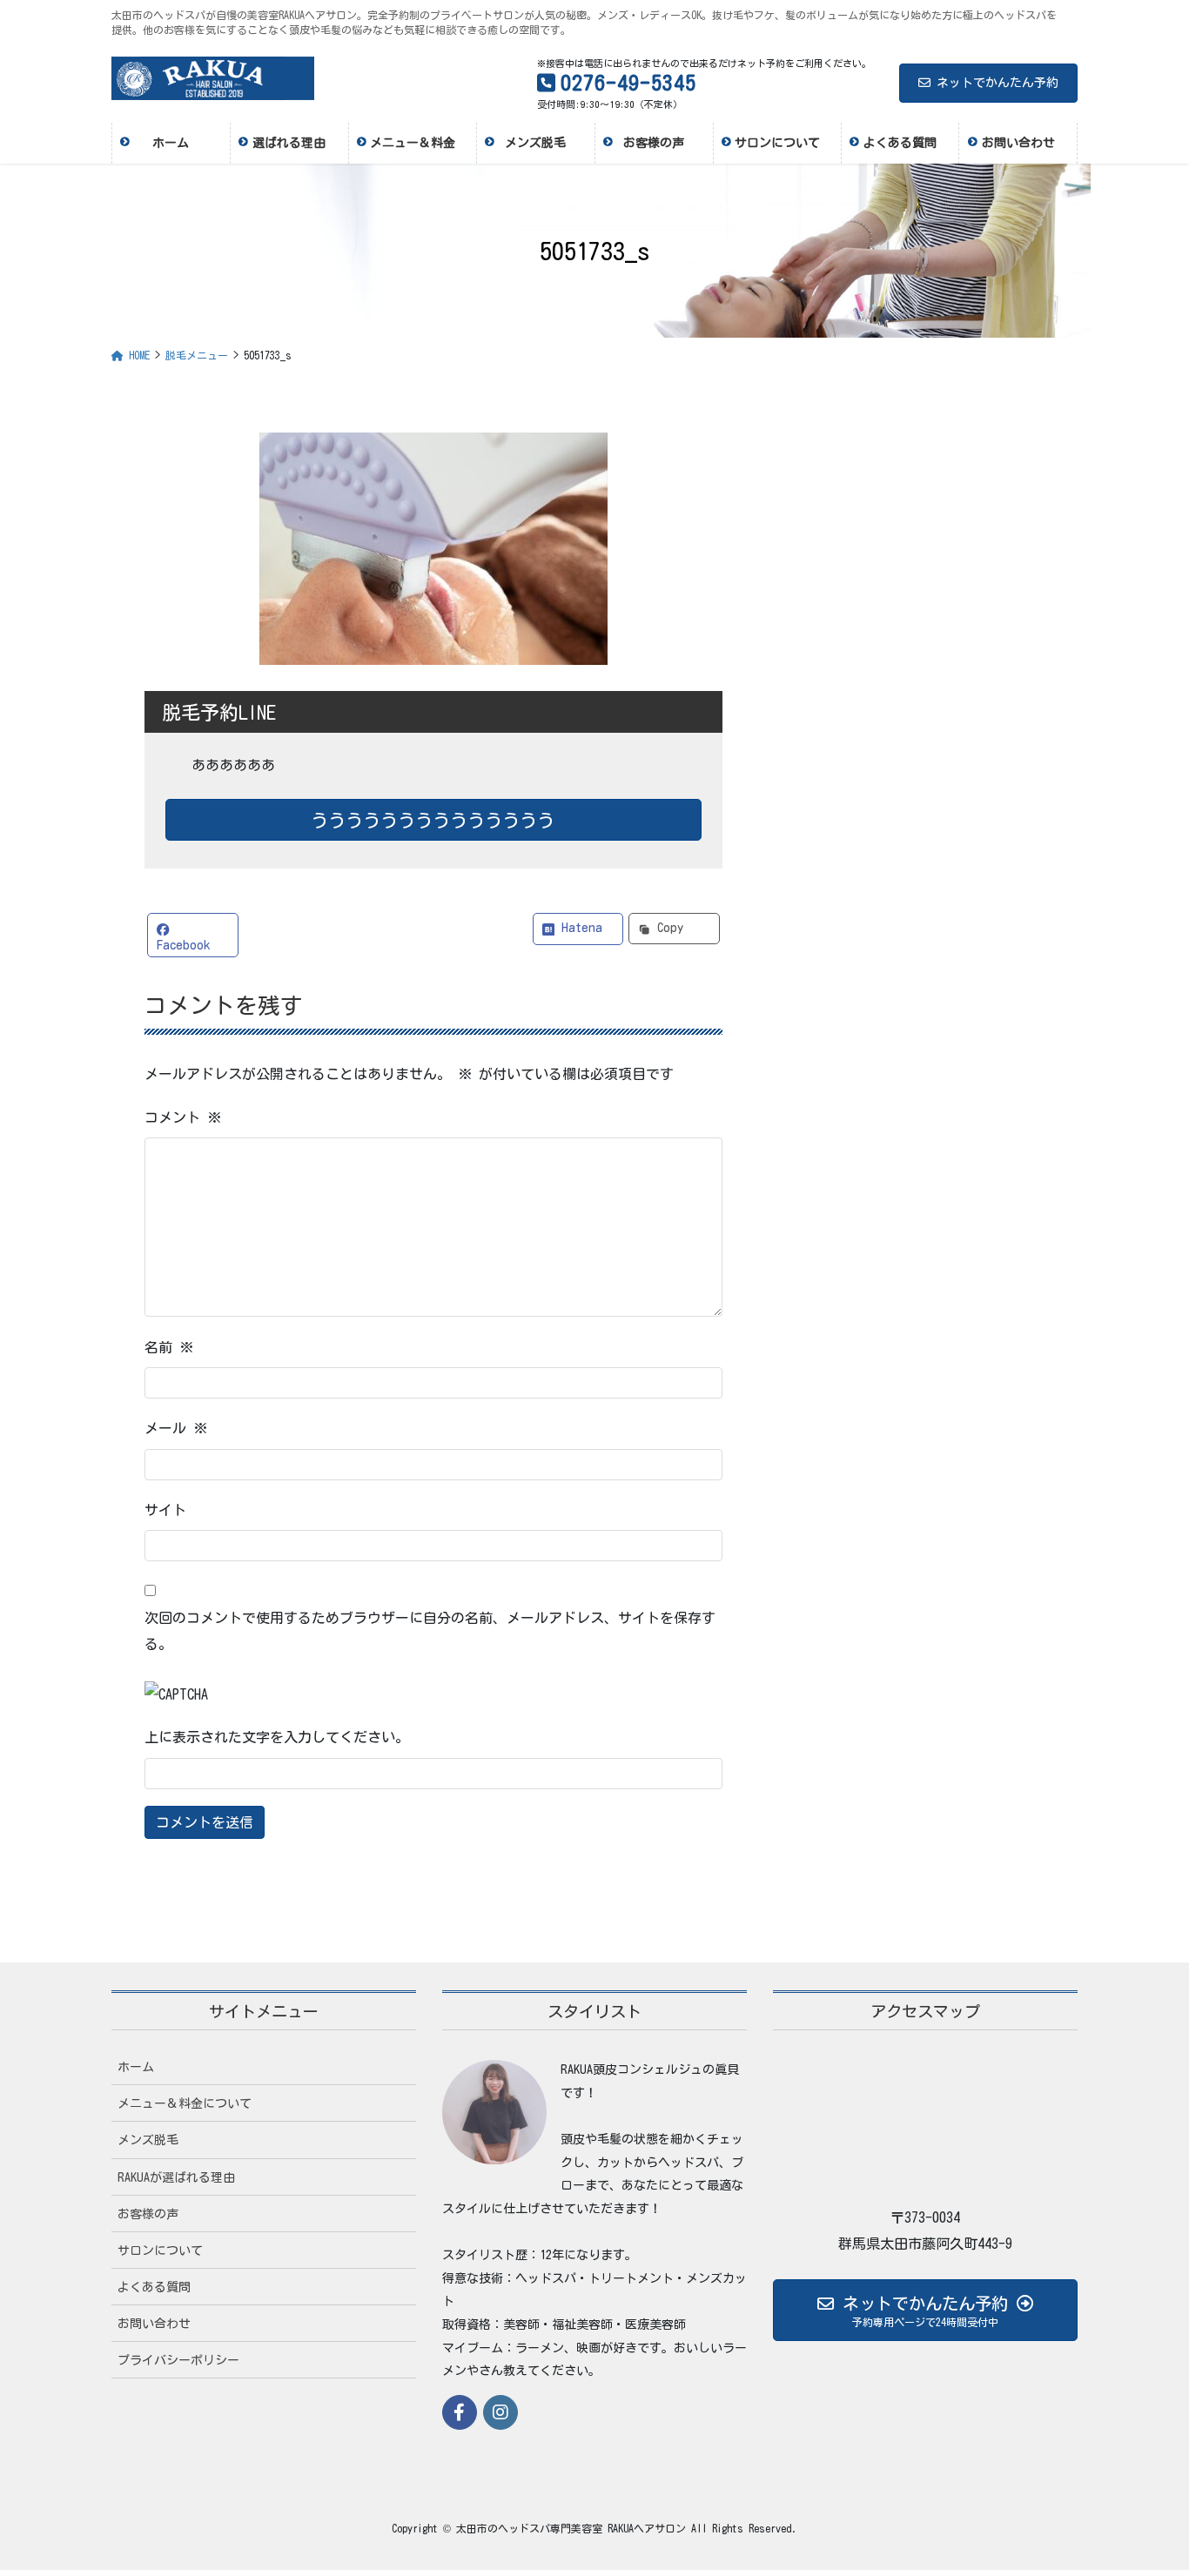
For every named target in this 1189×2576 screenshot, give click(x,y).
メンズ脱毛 (148, 2140)
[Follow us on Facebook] (460, 2412)
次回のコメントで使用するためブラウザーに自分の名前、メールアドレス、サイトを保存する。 (430, 1631)
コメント (183, 1117)
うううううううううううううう (433, 820)
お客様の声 (148, 2214)
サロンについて (160, 2251)
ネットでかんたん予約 (998, 83)
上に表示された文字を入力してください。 (277, 1737)
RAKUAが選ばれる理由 (176, 2177)
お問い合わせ (154, 2324)
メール (176, 1428)
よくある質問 (154, 2287)
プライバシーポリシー (178, 2360)
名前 (169, 1347)
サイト (165, 1510)
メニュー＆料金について (185, 2103)
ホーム (136, 2067)
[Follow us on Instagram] (500, 2412)
